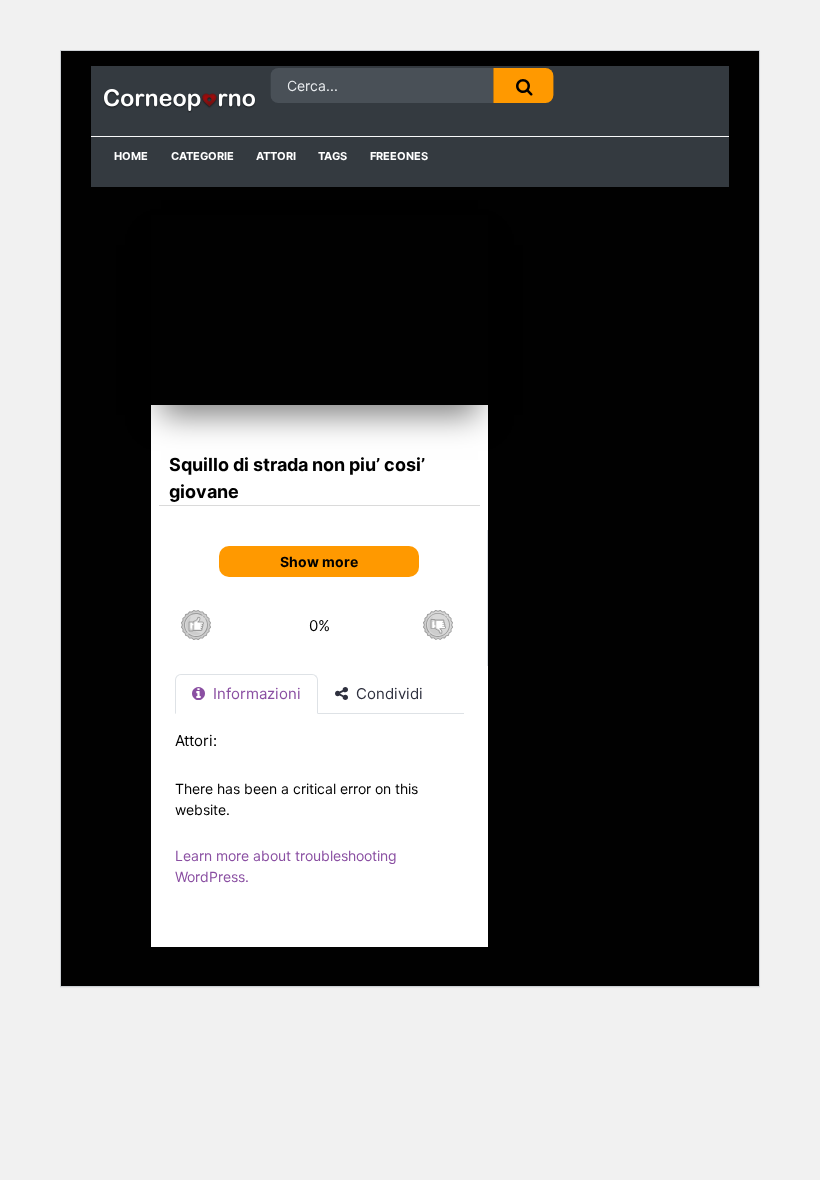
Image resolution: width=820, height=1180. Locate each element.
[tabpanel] (319, 818)
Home (131, 156)
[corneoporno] (180, 101)
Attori (276, 156)
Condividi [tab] (387, 693)
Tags (332, 156)
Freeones (399, 156)
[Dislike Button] (437, 625)
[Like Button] (195, 625)
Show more (319, 561)
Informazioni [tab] (255, 693)
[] (524, 85)
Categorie (202, 156)
